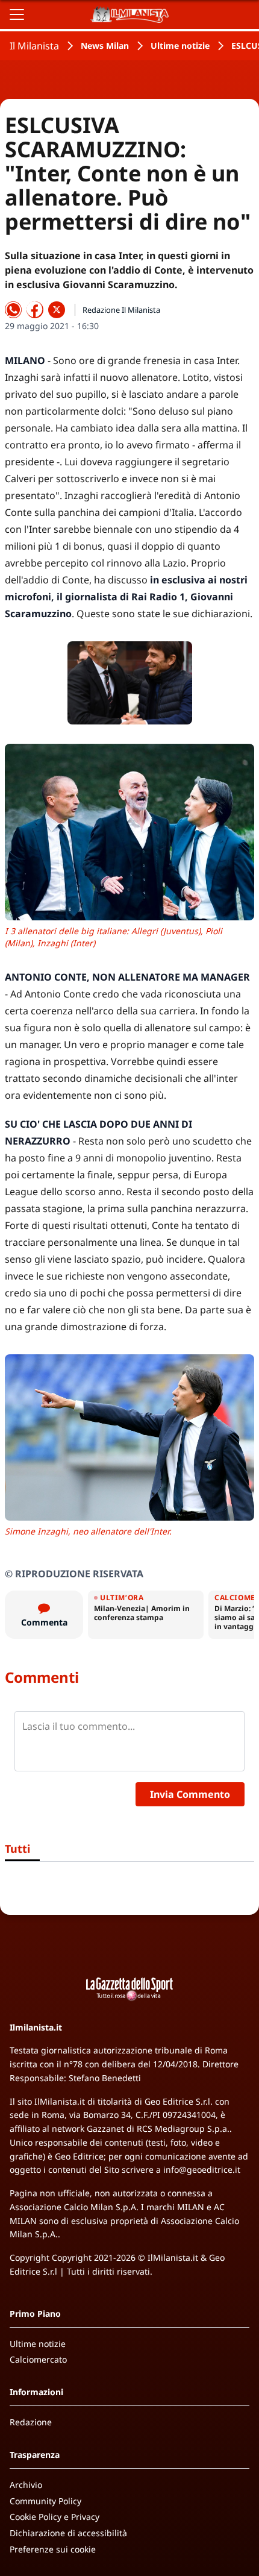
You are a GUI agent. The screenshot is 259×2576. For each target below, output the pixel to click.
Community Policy (45, 2501)
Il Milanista (34, 46)
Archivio (26, 2485)
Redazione (31, 2422)
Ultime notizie (180, 46)
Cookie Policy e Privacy (55, 2517)
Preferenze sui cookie (53, 2549)
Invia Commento (190, 1794)
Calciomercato (38, 2359)
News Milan (105, 46)
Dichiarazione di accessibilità (68, 2533)
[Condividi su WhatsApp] (13, 310)
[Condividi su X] (57, 310)
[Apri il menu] (17, 14)
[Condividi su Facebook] (35, 310)
